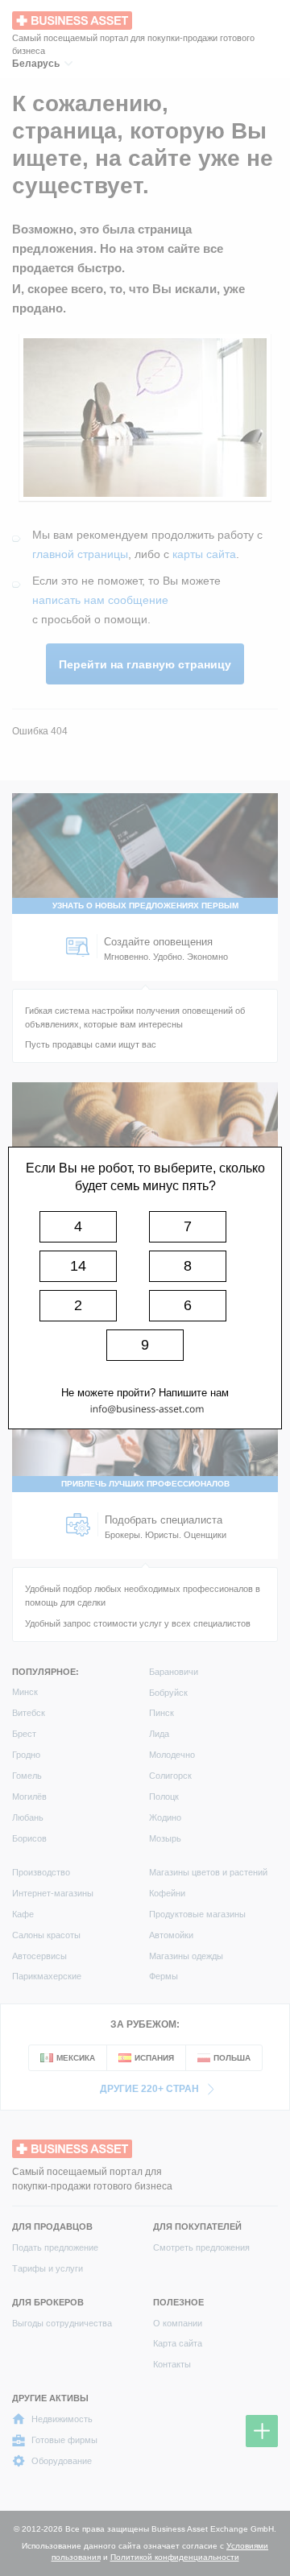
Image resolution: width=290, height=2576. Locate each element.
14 (78, 1266)
